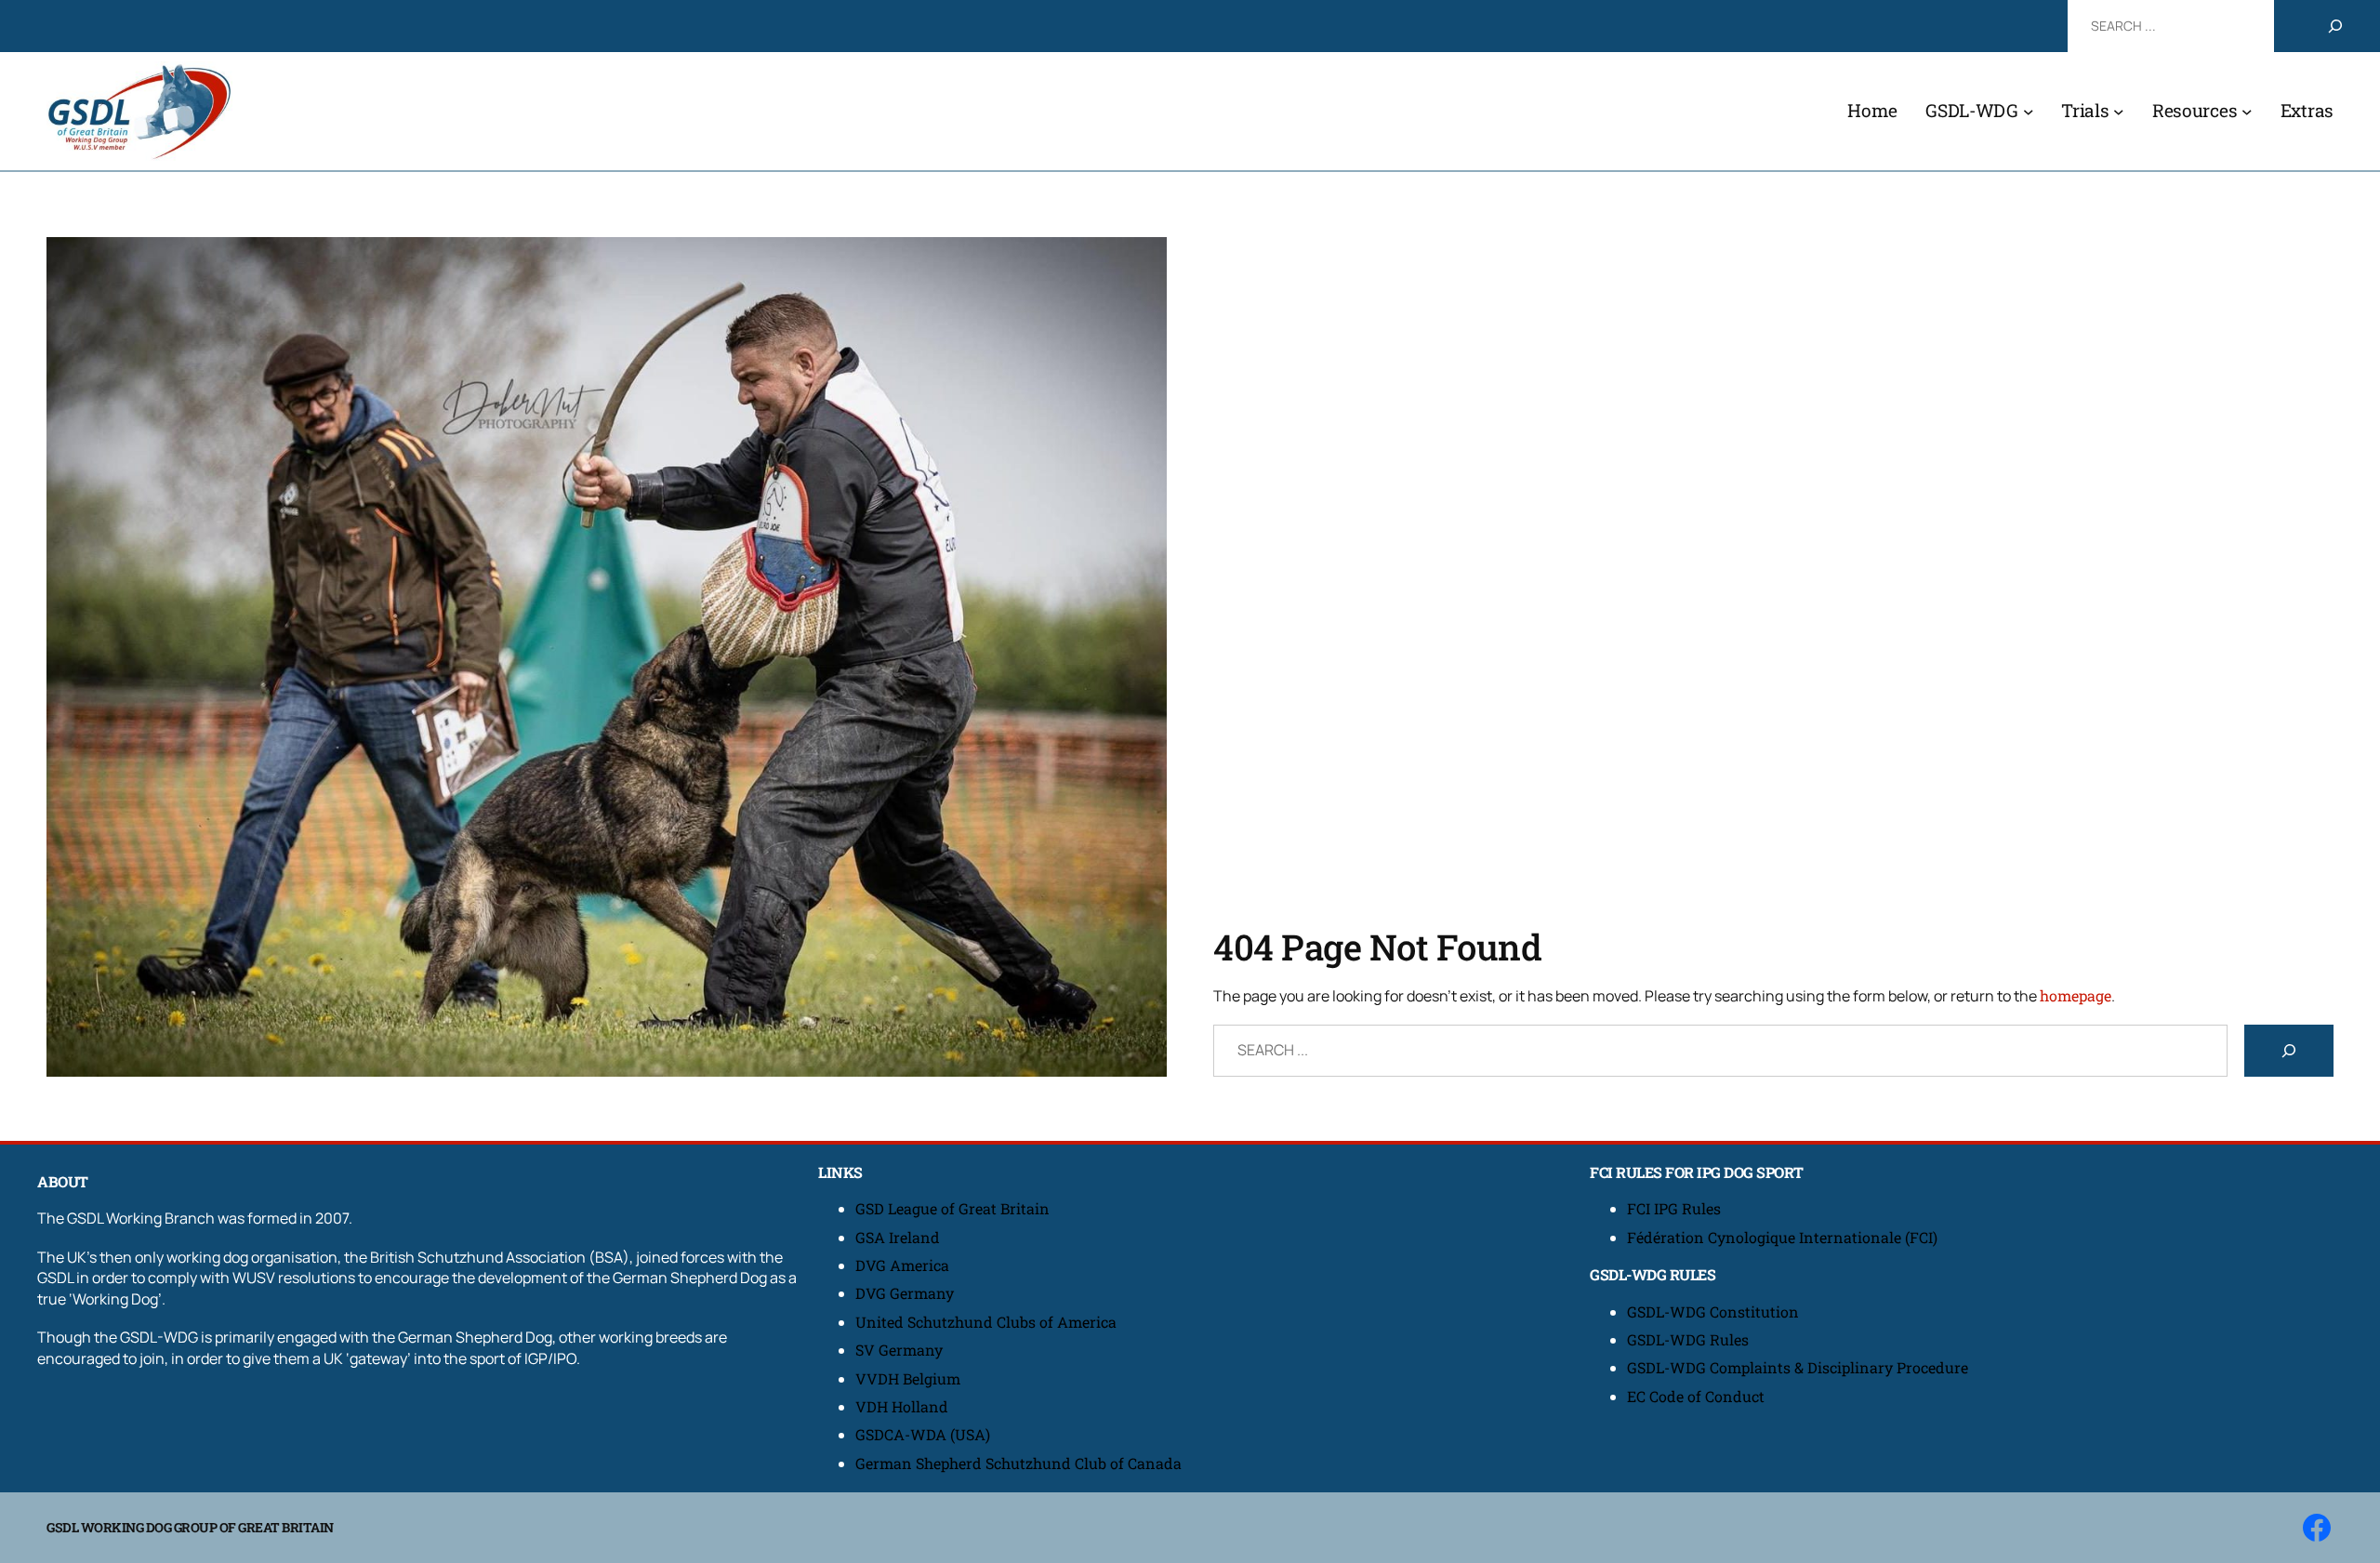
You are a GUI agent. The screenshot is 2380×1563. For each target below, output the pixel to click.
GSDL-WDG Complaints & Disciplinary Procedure (1798, 1367)
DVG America (902, 1265)
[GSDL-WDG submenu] (2029, 112)
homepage (2076, 995)
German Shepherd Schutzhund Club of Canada (1018, 1463)
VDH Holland (902, 1406)
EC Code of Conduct (1696, 1396)
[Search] (2335, 26)
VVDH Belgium (908, 1378)
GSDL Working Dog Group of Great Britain (190, 1527)
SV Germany (899, 1350)
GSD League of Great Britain (952, 1208)
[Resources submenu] (2247, 112)
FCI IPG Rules (1674, 1208)
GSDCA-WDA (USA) (923, 1434)
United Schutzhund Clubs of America (986, 1322)
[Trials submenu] (2119, 112)
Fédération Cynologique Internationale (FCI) (1782, 1237)
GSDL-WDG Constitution (1713, 1311)
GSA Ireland (899, 1237)
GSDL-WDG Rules (1688, 1339)
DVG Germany (905, 1293)
